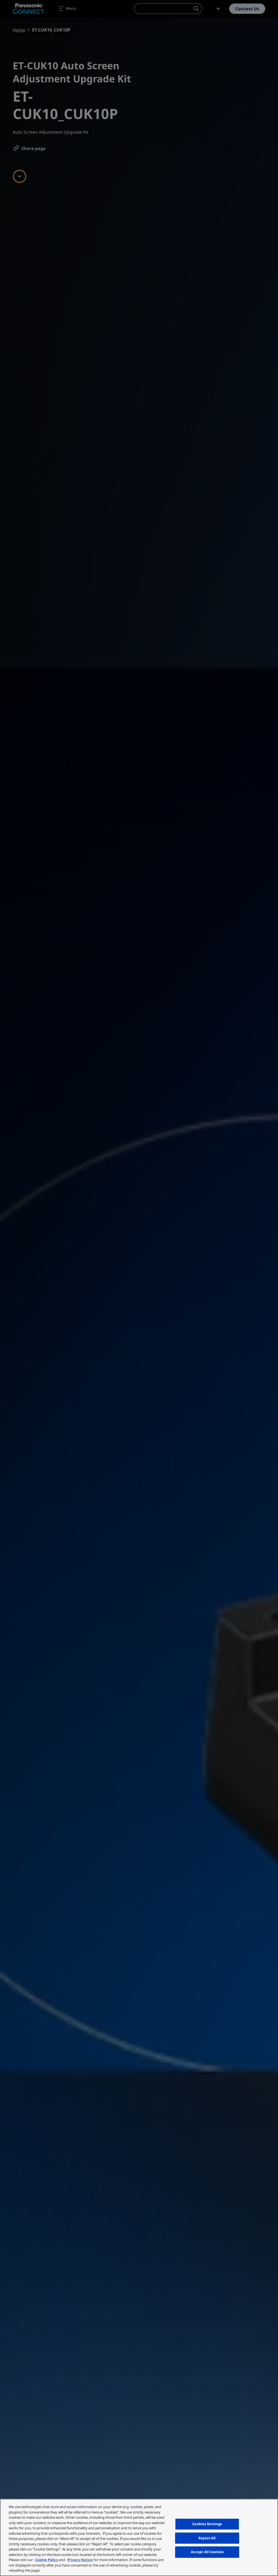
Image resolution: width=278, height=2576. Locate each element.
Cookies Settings (207, 2524)
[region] (139, 2537)
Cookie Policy (47, 2560)
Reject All (207, 2538)
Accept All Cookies (207, 2552)
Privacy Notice (80, 2560)
